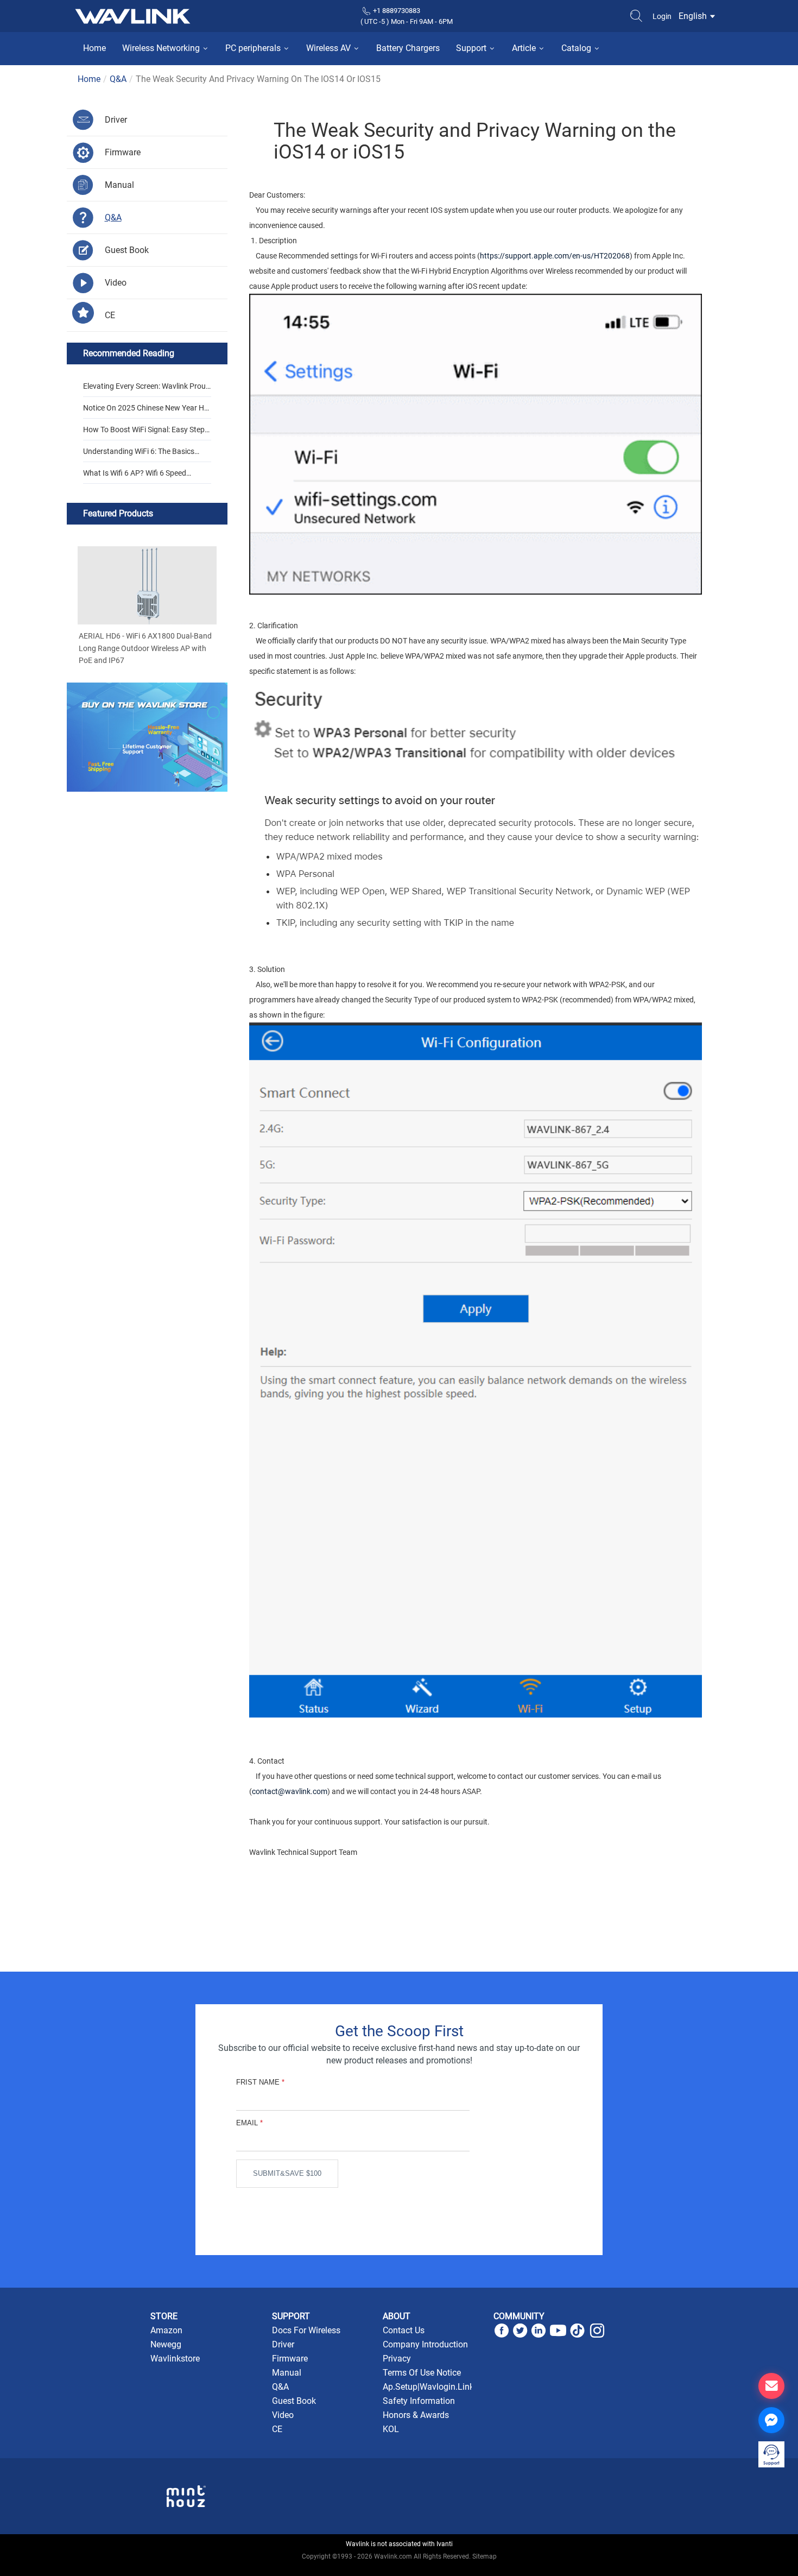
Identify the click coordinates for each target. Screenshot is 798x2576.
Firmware (290, 2359)
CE (277, 2429)
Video (283, 2415)
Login (662, 16)
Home (94, 48)
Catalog (577, 48)
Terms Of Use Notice (422, 2373)
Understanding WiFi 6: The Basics (139, 451)
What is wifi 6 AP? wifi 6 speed (135, 473)
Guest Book (294, 2401)
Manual (287, 2373)
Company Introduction (425, 2344)
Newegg (166, 2344)
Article (525, 48)
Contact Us (404, 2330)
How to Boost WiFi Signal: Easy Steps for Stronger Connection (146, 433)
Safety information (419, 2401)
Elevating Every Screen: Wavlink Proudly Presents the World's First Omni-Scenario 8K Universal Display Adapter (147, 389)
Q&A (118, 79)
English (694, 16)
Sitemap (484, 2556)
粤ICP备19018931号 (399, 2568)
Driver (283, 2344)
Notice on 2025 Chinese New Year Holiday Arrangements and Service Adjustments (147, 411)
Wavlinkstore (175, 2359)
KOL (391, 2429)
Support (472, 48)
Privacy (397, 2359)
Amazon (166, 2330)
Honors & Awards (416, 2415)
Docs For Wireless (306, 2330)
